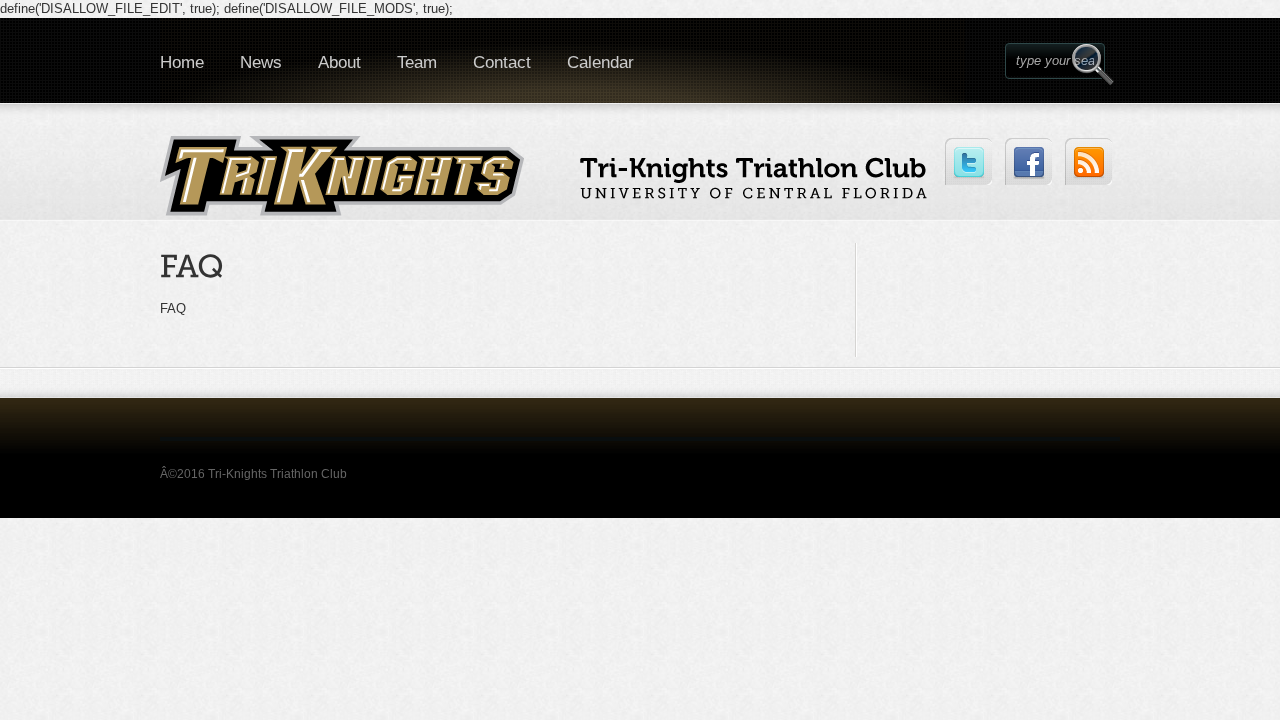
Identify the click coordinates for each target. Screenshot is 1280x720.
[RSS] (1088, 161)
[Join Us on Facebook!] (1028, 161)
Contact (502, 62)
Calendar (600, 62)
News (261, 62)
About (339, 62)
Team (417, 62)
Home (182, 62)
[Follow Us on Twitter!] (968, 161)
